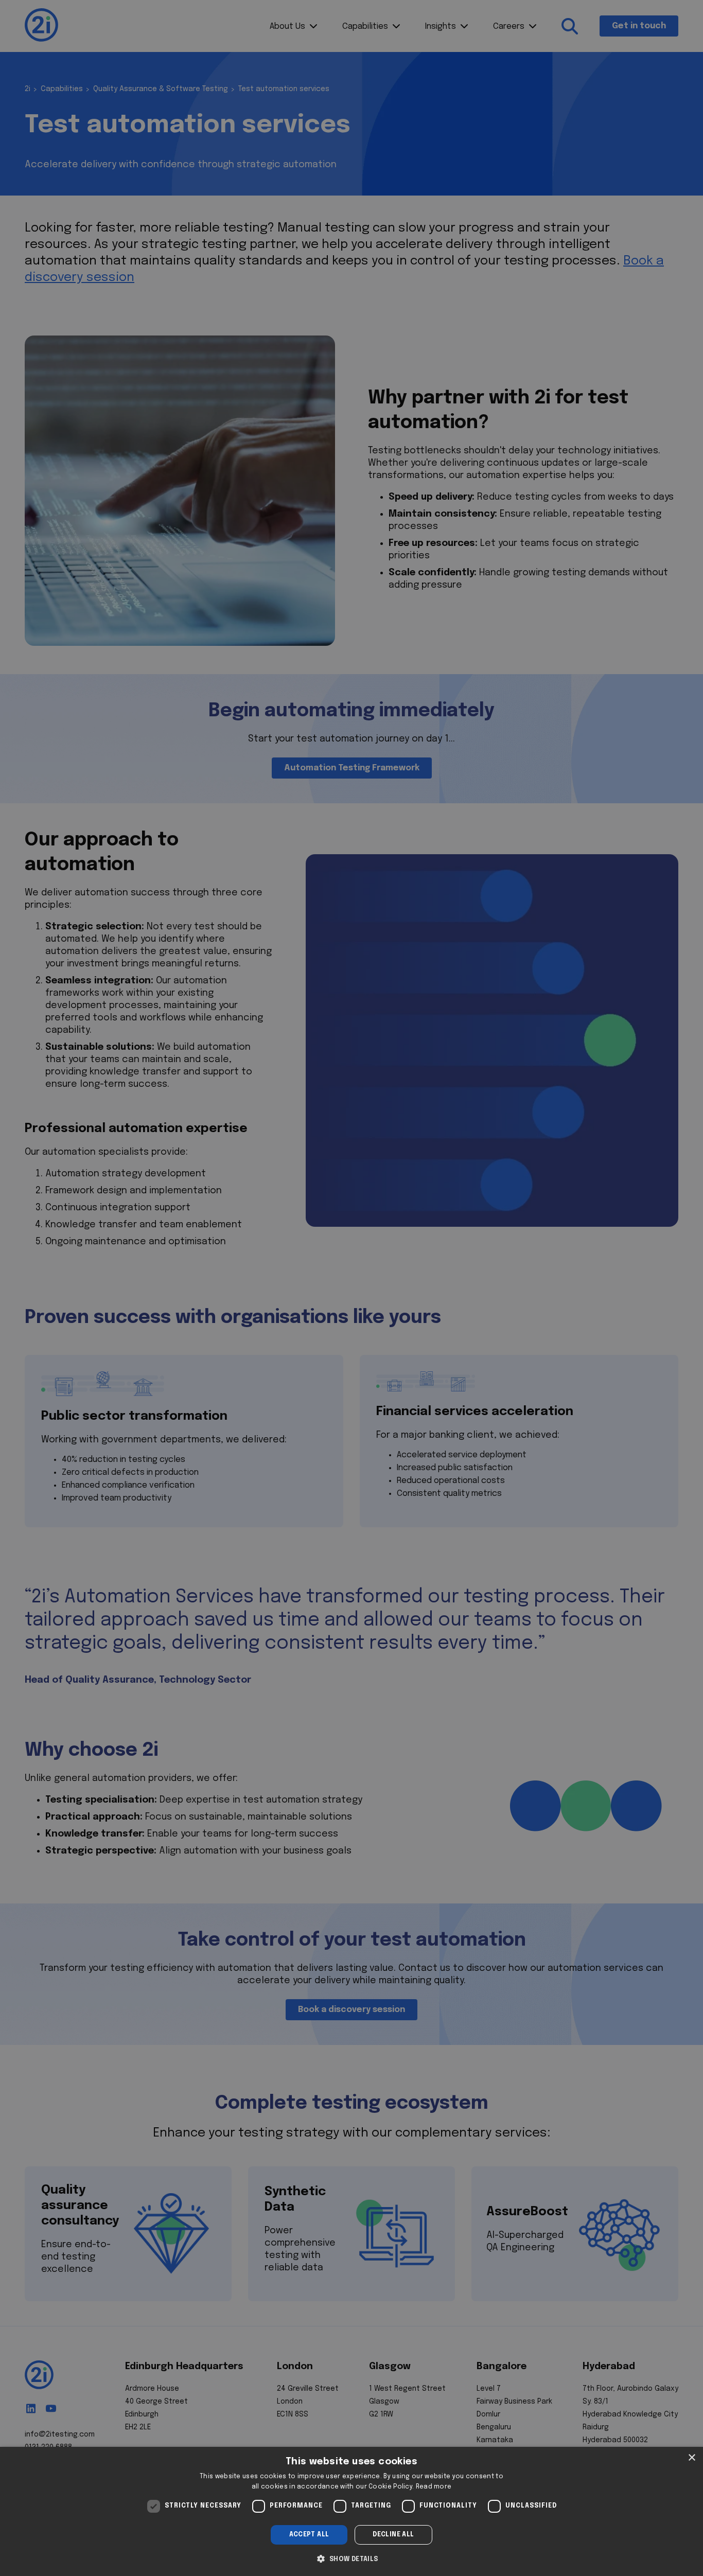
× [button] (691, 2458)
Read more (434, 2487)
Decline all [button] (393, 2535)
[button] (351, 2558)
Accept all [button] (309, 2535)
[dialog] (351, 2511)
